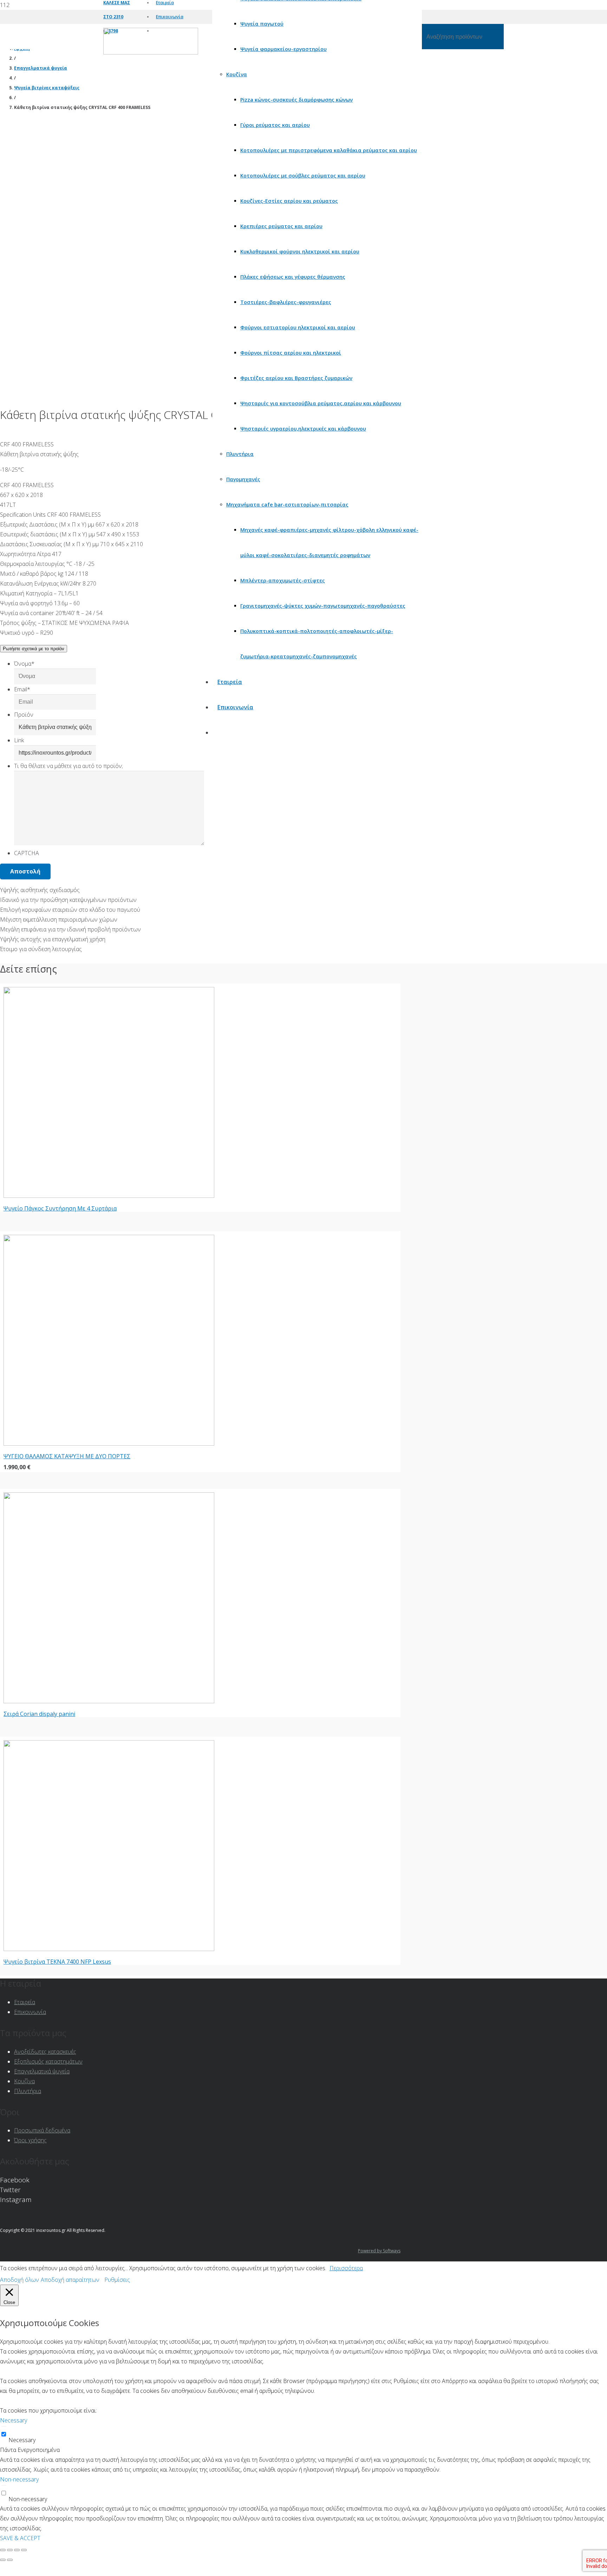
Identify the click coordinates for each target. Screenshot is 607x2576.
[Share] (10, 2550)
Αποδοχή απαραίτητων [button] (70, 2280)
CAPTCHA (27, 853)
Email (22, 689)
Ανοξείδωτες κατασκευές (45, 2052)
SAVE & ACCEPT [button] (20, 2538)
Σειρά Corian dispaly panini (39, 1714)
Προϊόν (24, 715)
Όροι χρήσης (30, 2140)
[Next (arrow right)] (10, 2560)
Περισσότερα (346, 2268)
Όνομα (24, 664)
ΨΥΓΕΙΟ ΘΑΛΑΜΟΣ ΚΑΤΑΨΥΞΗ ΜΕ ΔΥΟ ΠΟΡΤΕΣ (67, 1456)
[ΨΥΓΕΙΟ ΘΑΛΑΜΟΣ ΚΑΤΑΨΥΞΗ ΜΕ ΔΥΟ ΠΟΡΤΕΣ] (109, 1444)
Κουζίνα (24, 2081)
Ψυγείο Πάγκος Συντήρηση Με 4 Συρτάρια (60, 1208)
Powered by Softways (379, 2251)
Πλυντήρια (28, 2091)
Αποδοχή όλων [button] (19, 2280)
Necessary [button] (14, 2420)
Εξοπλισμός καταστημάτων (48, 2061)
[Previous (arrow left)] (3, 2560)
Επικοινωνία (30, 2012)
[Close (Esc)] (3, 2550)
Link (19, 740)
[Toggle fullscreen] (17, 2550)
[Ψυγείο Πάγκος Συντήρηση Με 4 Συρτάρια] (109, 1196)
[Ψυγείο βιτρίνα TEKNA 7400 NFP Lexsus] (109, 1949)
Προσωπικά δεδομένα (42, 2130)
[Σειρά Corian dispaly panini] (109, 1701)
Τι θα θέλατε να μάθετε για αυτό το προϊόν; (68, 766)
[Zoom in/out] (24, 2550)
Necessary (22, 2440)
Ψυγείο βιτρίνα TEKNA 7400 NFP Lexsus (57, 1962)
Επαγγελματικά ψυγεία (41, 68)
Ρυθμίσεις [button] (117, 2280)
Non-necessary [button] (19, 2479)
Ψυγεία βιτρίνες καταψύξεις (47, 88)
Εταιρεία (25, 2002)
